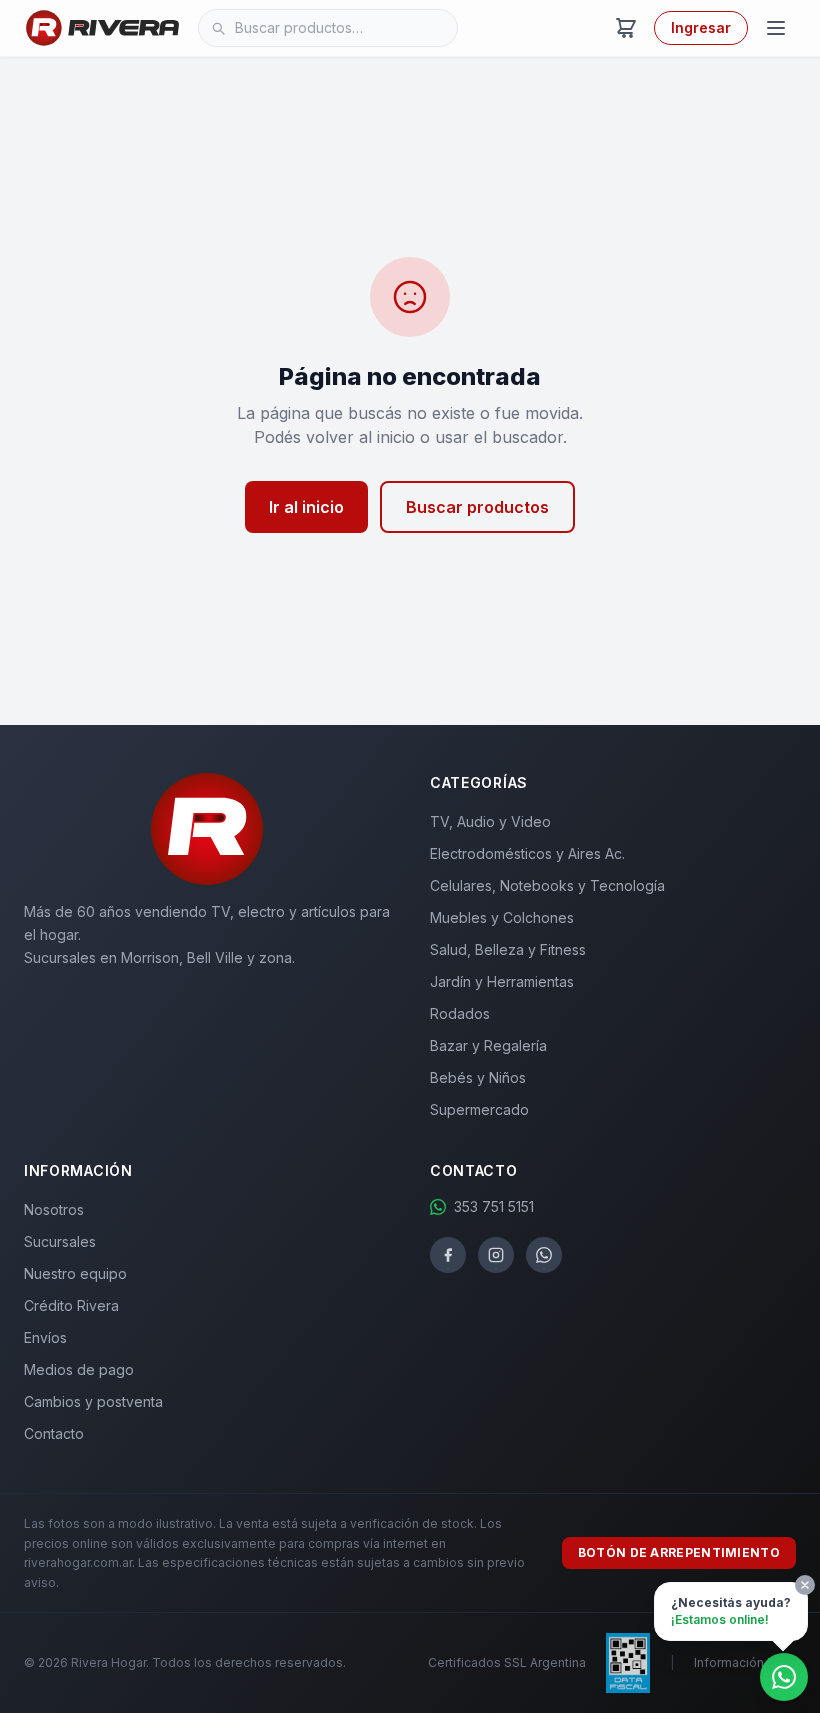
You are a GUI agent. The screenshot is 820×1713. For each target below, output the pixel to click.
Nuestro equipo (75, 1273)
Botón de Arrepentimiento (679, 1552)
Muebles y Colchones (502, 917)
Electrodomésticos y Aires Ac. (527, 853)
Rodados (460, 1013)
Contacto (54, 1433)
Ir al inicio (306, 507)
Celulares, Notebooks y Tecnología (547, 885)
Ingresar (701, 27)
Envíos (45, 1337)
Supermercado (479, 1109)
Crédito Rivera (71, 1305)
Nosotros (54, 1209)
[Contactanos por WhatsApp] (784, 1677)
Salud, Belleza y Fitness (508, 949)
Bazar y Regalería (488, 1045)
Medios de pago (79, 1369)
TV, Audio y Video (490, 821)
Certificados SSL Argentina (507, 1662)
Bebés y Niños (478, 1077)
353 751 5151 (494, 1206)
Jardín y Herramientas (502, 981)
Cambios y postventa (93, 1401)
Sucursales (60, 1241)
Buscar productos (477, 507)
